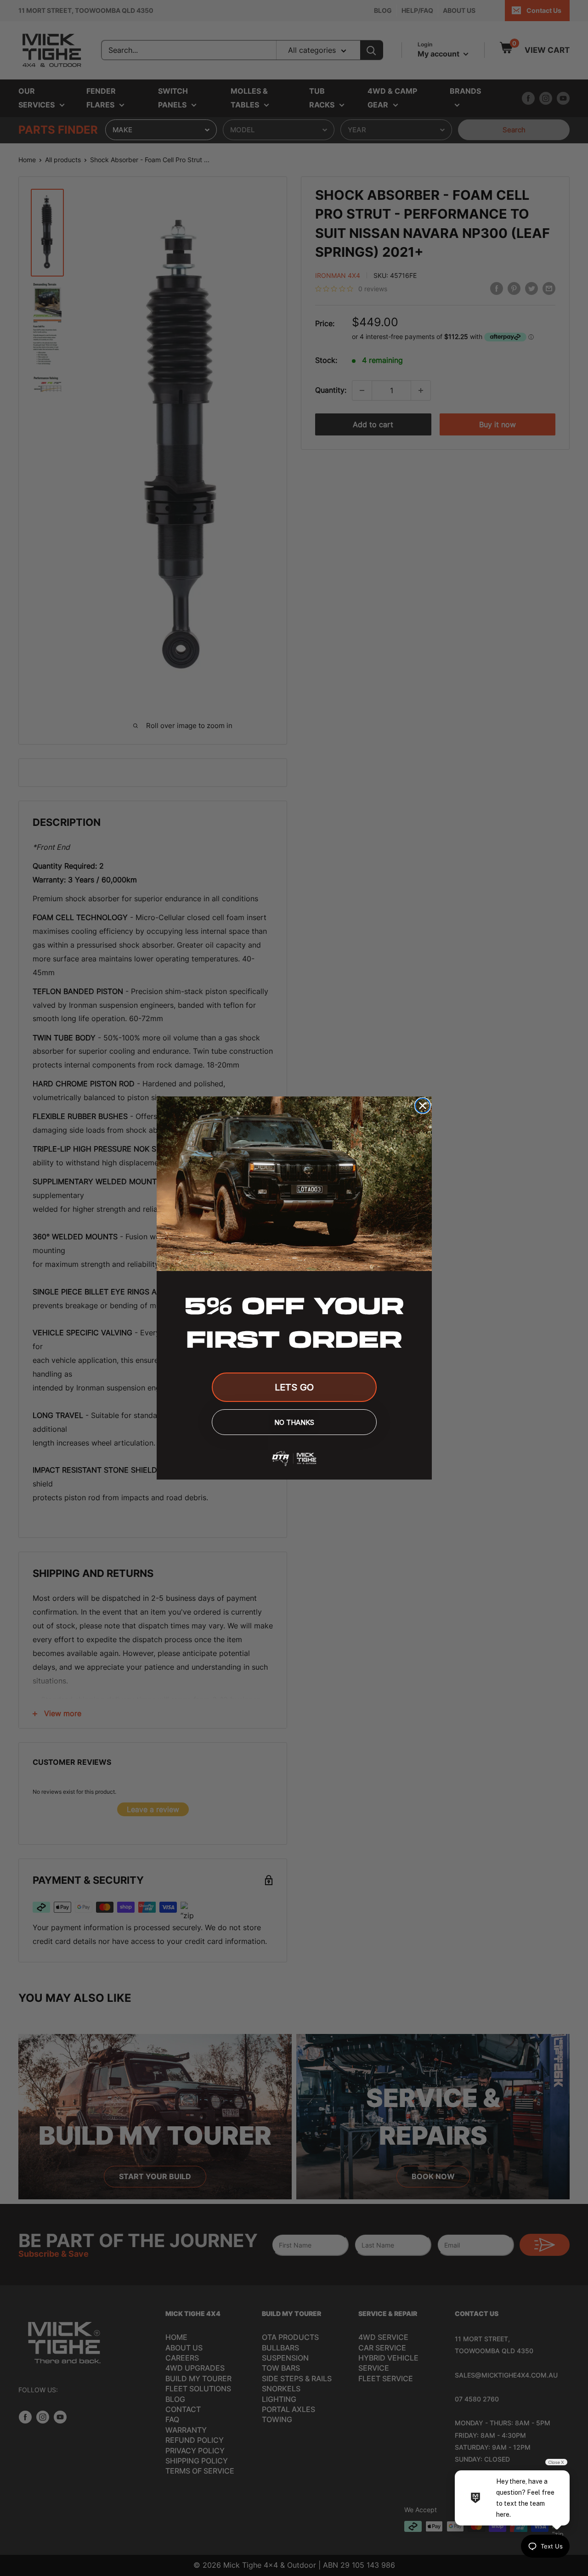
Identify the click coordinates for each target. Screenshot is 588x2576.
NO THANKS (294, 1422)
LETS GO (294, 1387)
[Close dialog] (423, 1106)
